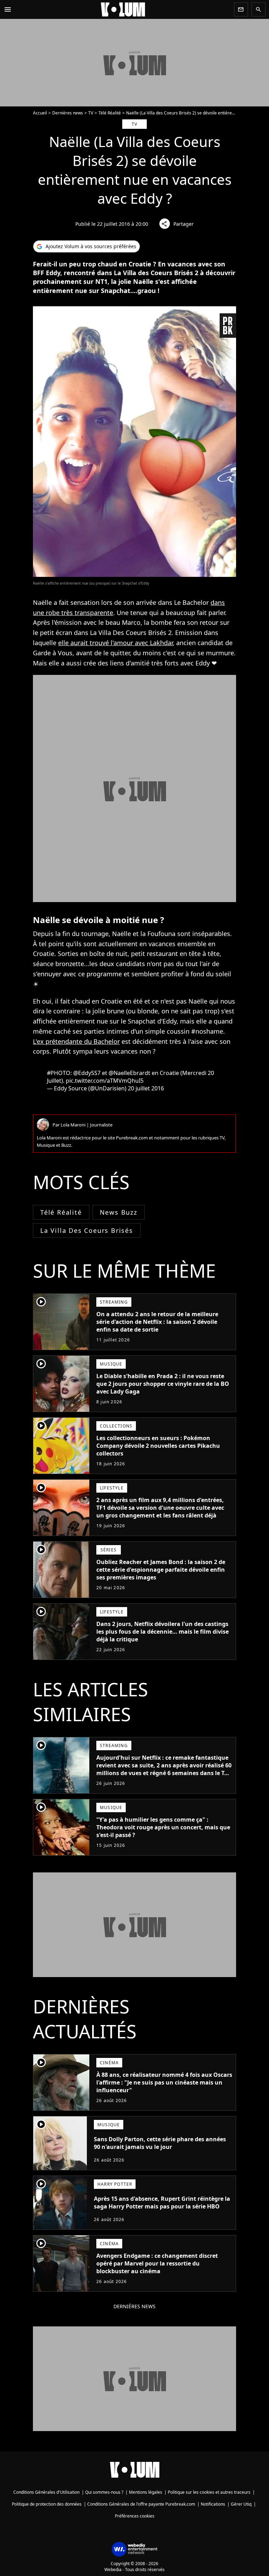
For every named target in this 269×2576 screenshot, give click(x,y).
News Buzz (119, 1212)
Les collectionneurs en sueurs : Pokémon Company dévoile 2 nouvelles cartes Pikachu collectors (158, 1446)
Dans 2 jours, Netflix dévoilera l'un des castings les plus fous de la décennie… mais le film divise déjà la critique (163, 1632)
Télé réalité (61, 1212)
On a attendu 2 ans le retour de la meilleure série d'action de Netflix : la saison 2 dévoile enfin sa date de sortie (157, 1322)
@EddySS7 (87, 1073)
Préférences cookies (135, 2516)
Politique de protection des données (47, 2504)
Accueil (40, 113)
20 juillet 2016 (146, 1088)
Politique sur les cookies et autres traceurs (209, 2492)
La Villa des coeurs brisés (87, 1230)
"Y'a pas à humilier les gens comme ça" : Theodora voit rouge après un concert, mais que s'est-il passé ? (163, 1827)
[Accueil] (123, 9)
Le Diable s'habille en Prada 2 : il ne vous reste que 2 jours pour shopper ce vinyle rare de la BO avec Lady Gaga (163, 1384)
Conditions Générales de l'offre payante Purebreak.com (141, 2504)
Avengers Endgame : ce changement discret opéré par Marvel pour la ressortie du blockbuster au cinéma (157, 2263)
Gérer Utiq (241, 2504)
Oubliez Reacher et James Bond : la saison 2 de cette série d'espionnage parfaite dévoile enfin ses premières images (161, 1570)
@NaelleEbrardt (129, 1073)
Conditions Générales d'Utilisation (46, 2492)
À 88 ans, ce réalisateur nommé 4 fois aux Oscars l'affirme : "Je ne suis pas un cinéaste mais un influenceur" (164, 2082)
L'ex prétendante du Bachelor (76, 1041)
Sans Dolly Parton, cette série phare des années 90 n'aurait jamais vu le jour (160, 2143)
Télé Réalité (110, 113)
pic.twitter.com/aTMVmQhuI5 (105, 1081)
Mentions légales (146, 2492)
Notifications (213, 2504)
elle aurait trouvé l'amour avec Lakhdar (115, 643)
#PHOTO (59, 1073)
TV (91, 113)
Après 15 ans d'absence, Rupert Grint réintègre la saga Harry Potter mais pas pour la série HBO (162, 2202)
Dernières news (68, 113)
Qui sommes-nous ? (104, 2492)
